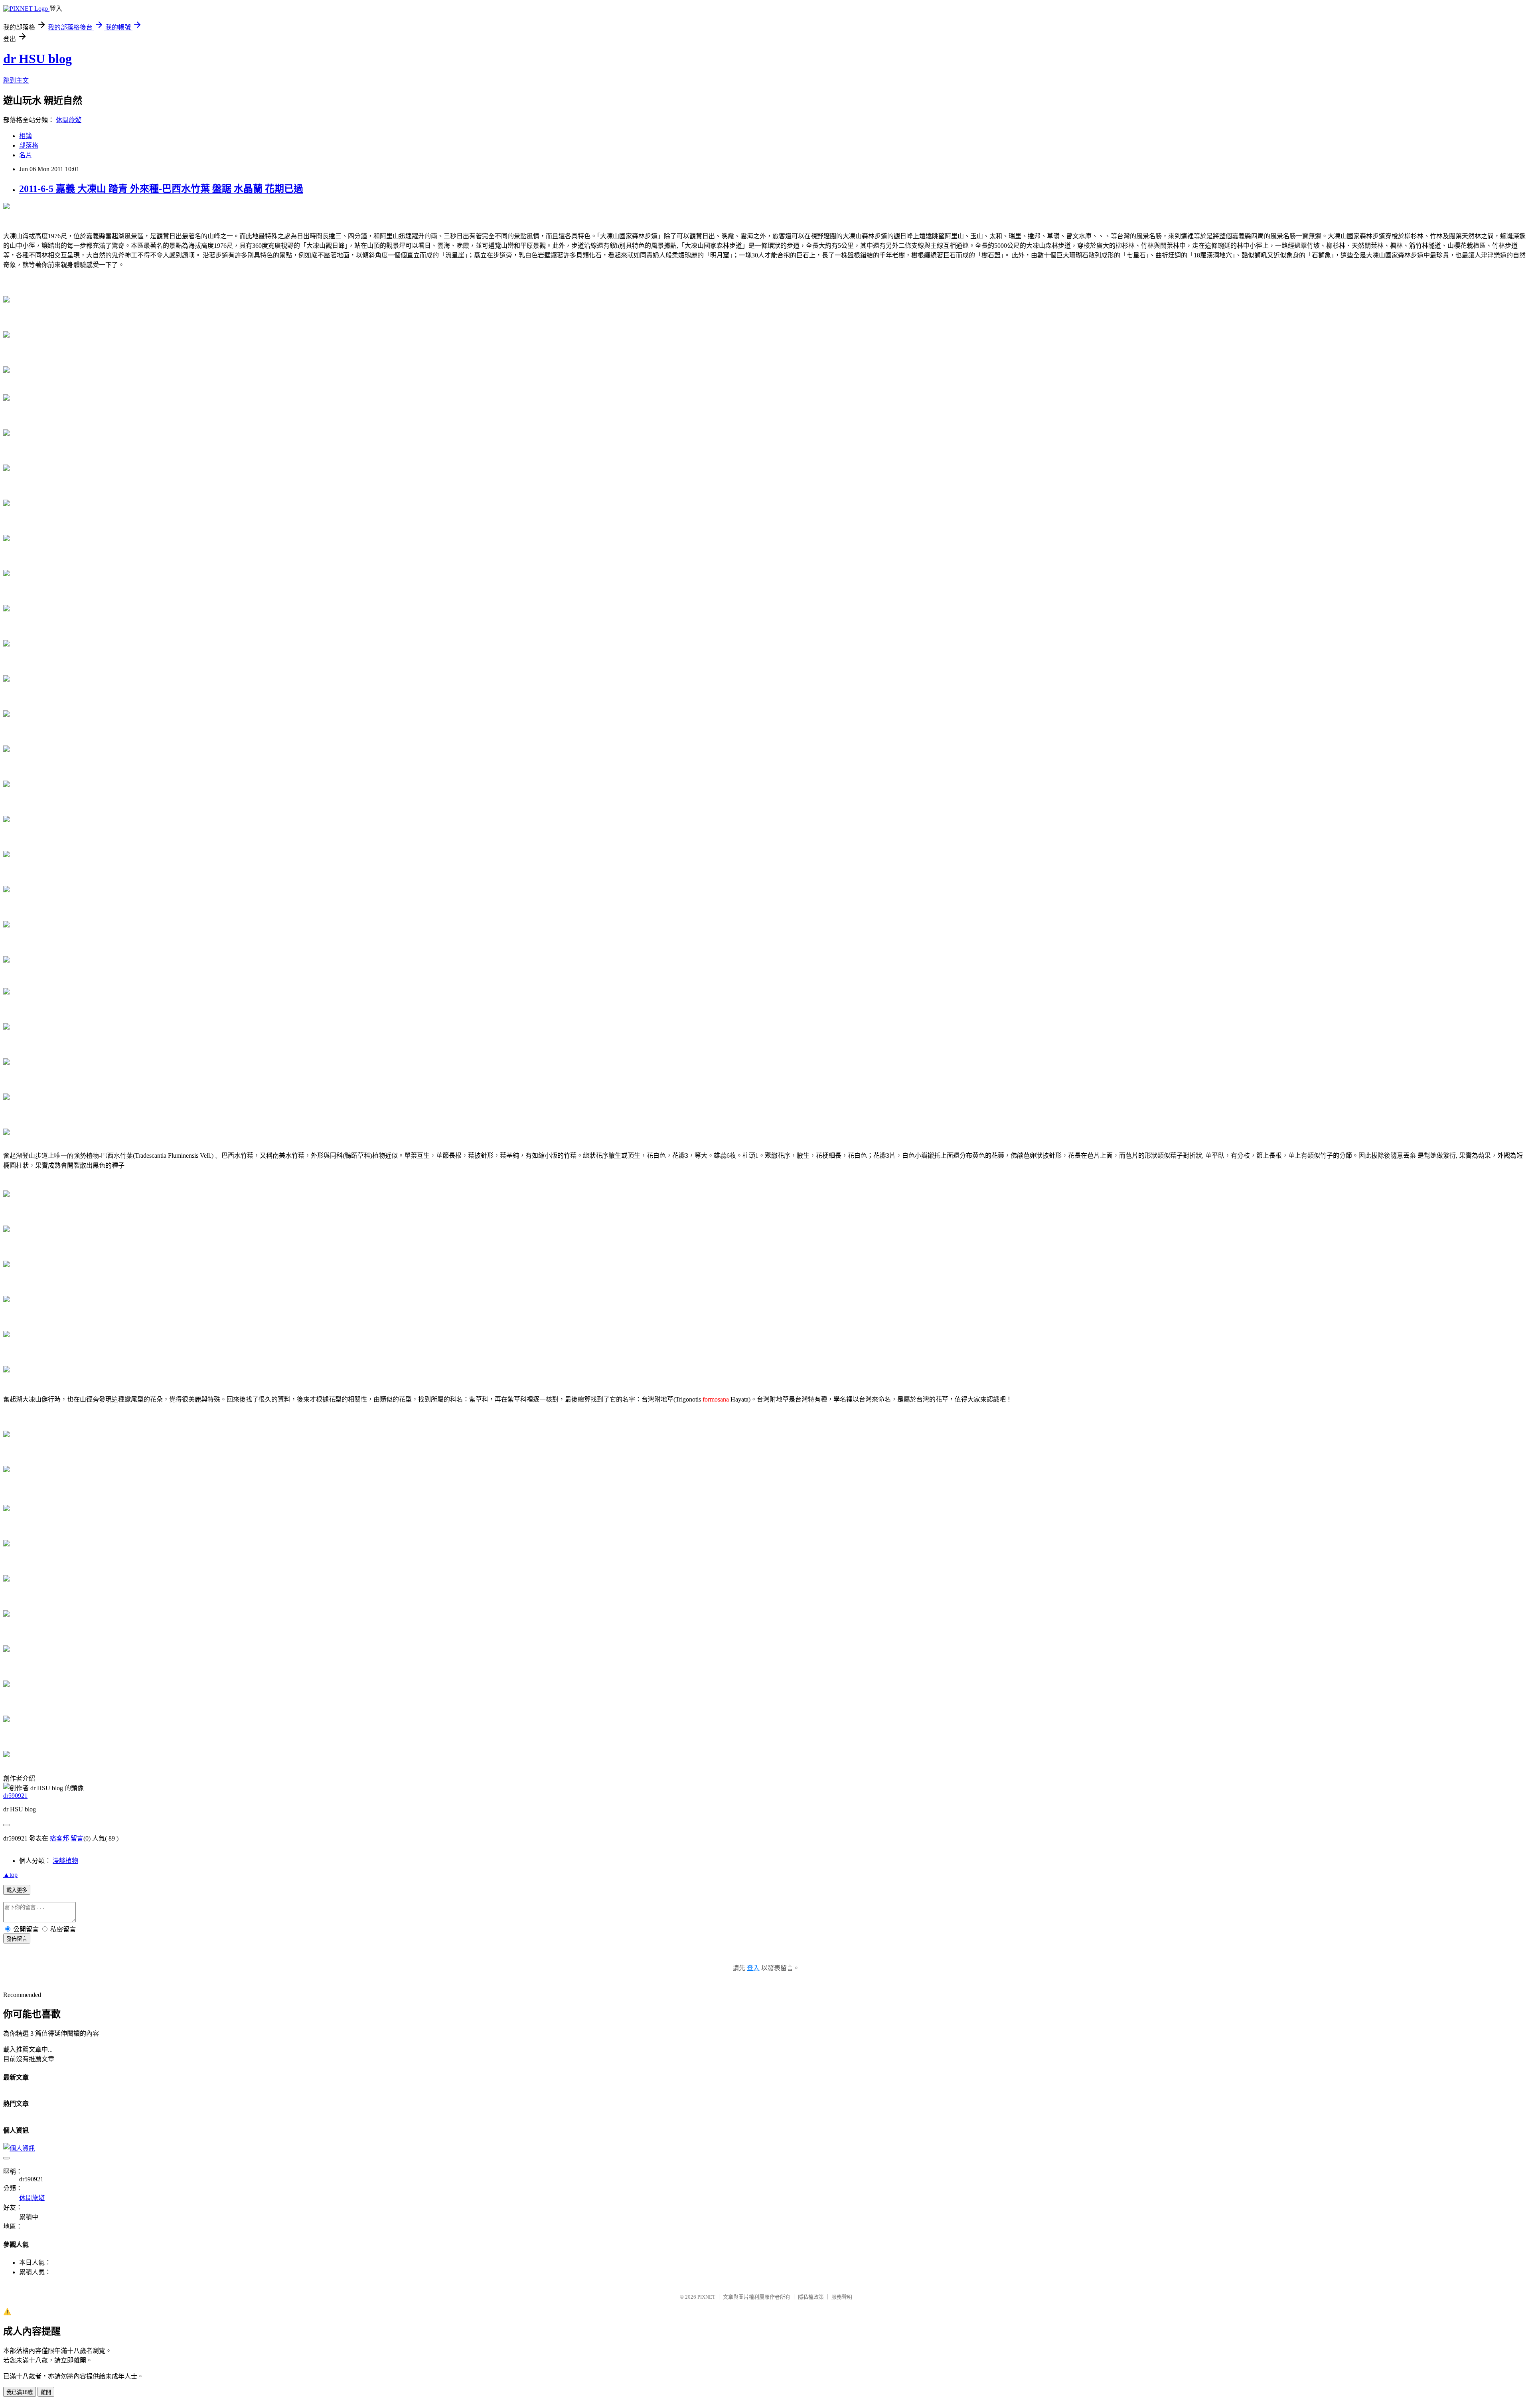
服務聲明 (842, 2297)
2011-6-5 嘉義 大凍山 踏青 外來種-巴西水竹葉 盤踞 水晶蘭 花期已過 (161, 189)
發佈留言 (17, 1939)
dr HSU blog (38, 59)
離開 (46, 2392)
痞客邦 (59, 1838)
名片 (26, 155)
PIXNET (706, 2297)
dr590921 (15, 1796)
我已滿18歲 (20, 2392)
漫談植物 (65, 1861)
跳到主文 (16, 80)
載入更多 (17, 1890)
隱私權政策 (811, 2297)
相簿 (26, 136)
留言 (77, 1838)
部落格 (29, 145)
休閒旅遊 (69, 120)
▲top (10, 1875)
